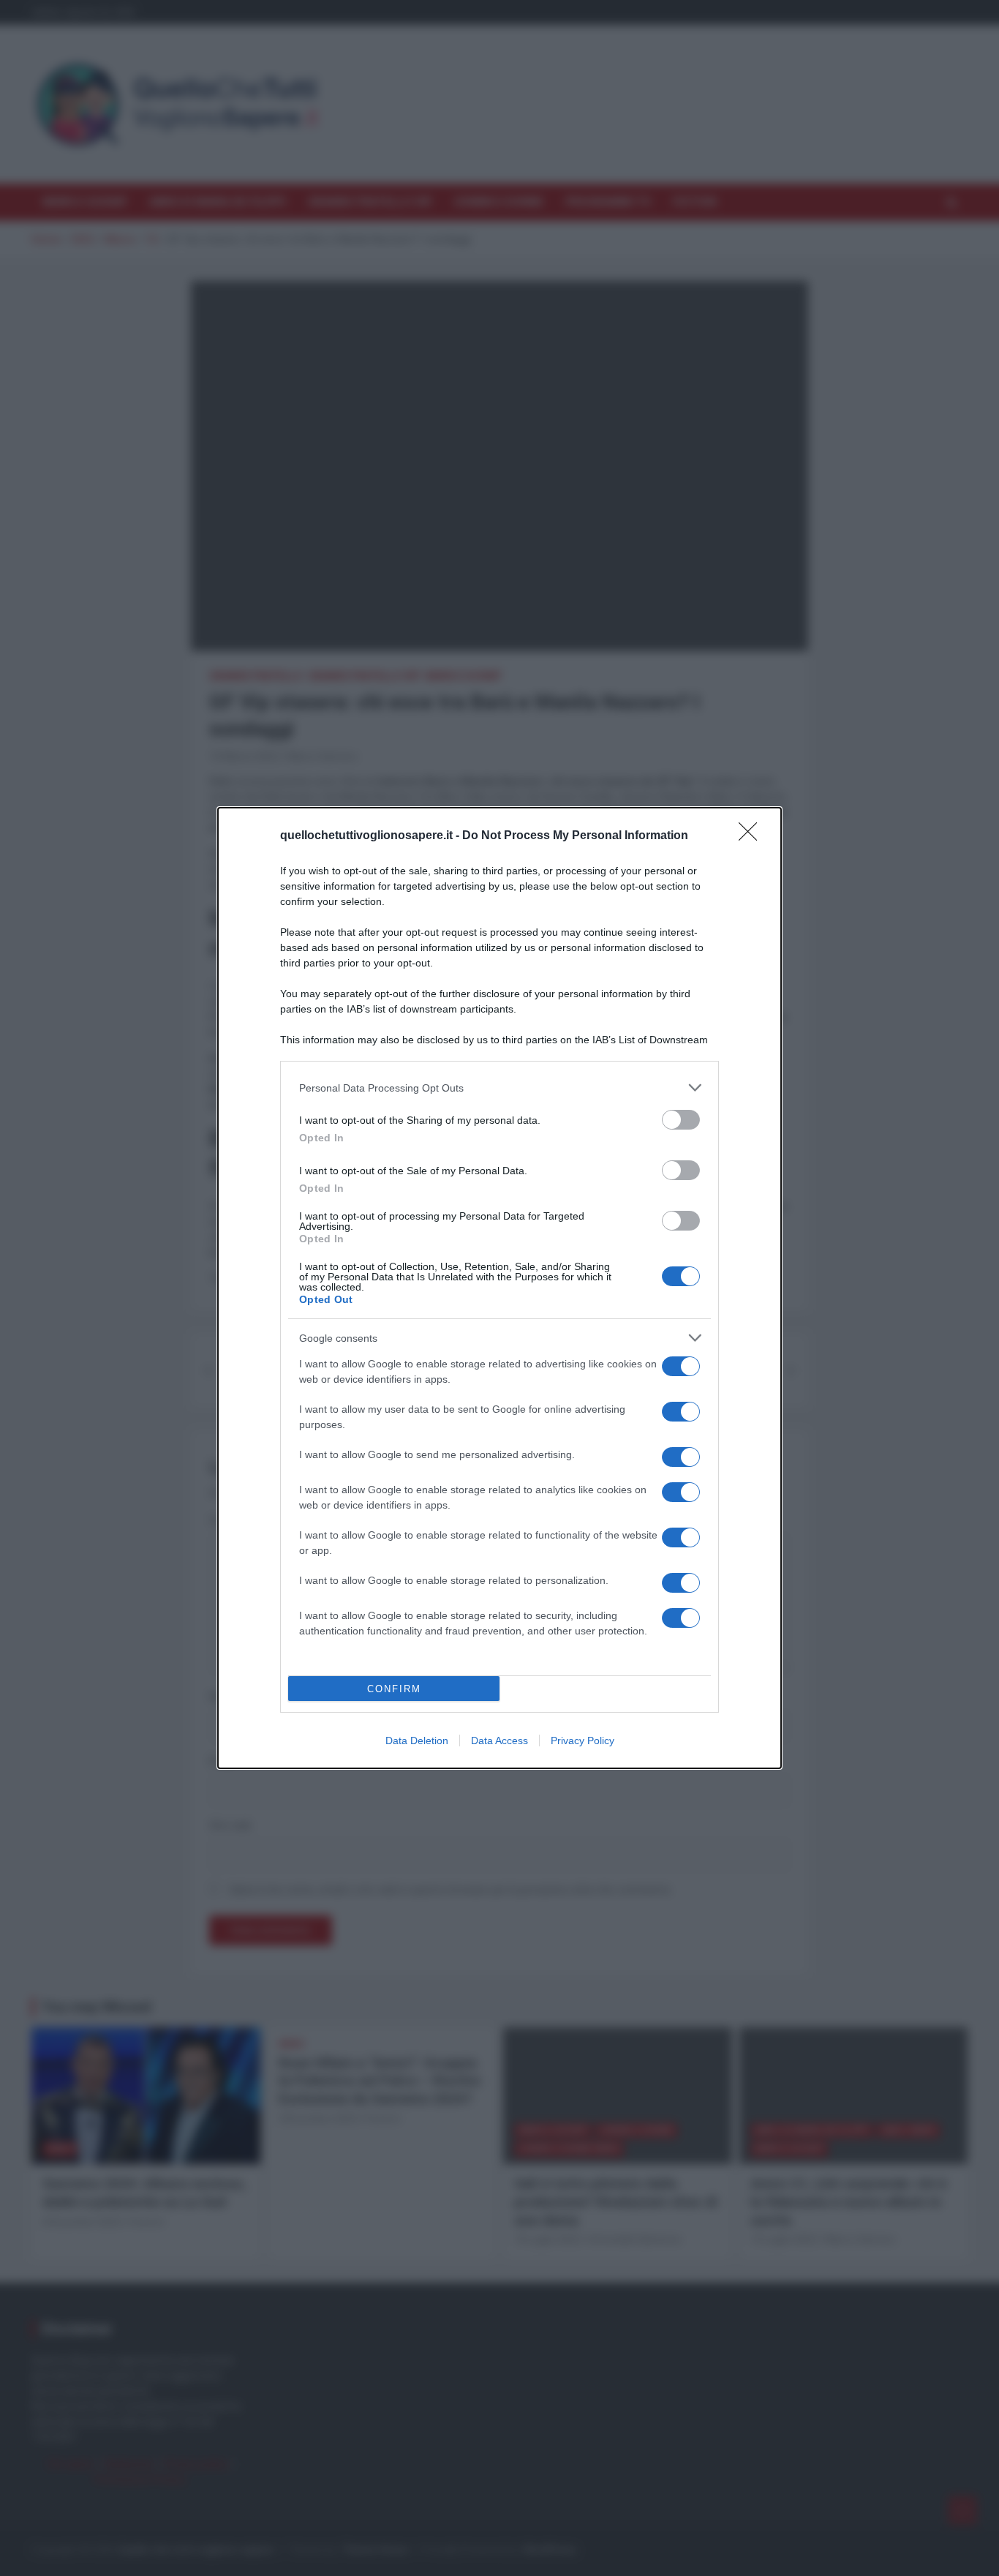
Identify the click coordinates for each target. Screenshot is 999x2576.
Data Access (499, 1741)
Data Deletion (417, 1741)
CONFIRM (394, 1689)
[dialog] (499, 1288)
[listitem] (499, 1088)
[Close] (753, 836)
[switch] (681, 1120)
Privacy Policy (583, 1741)
